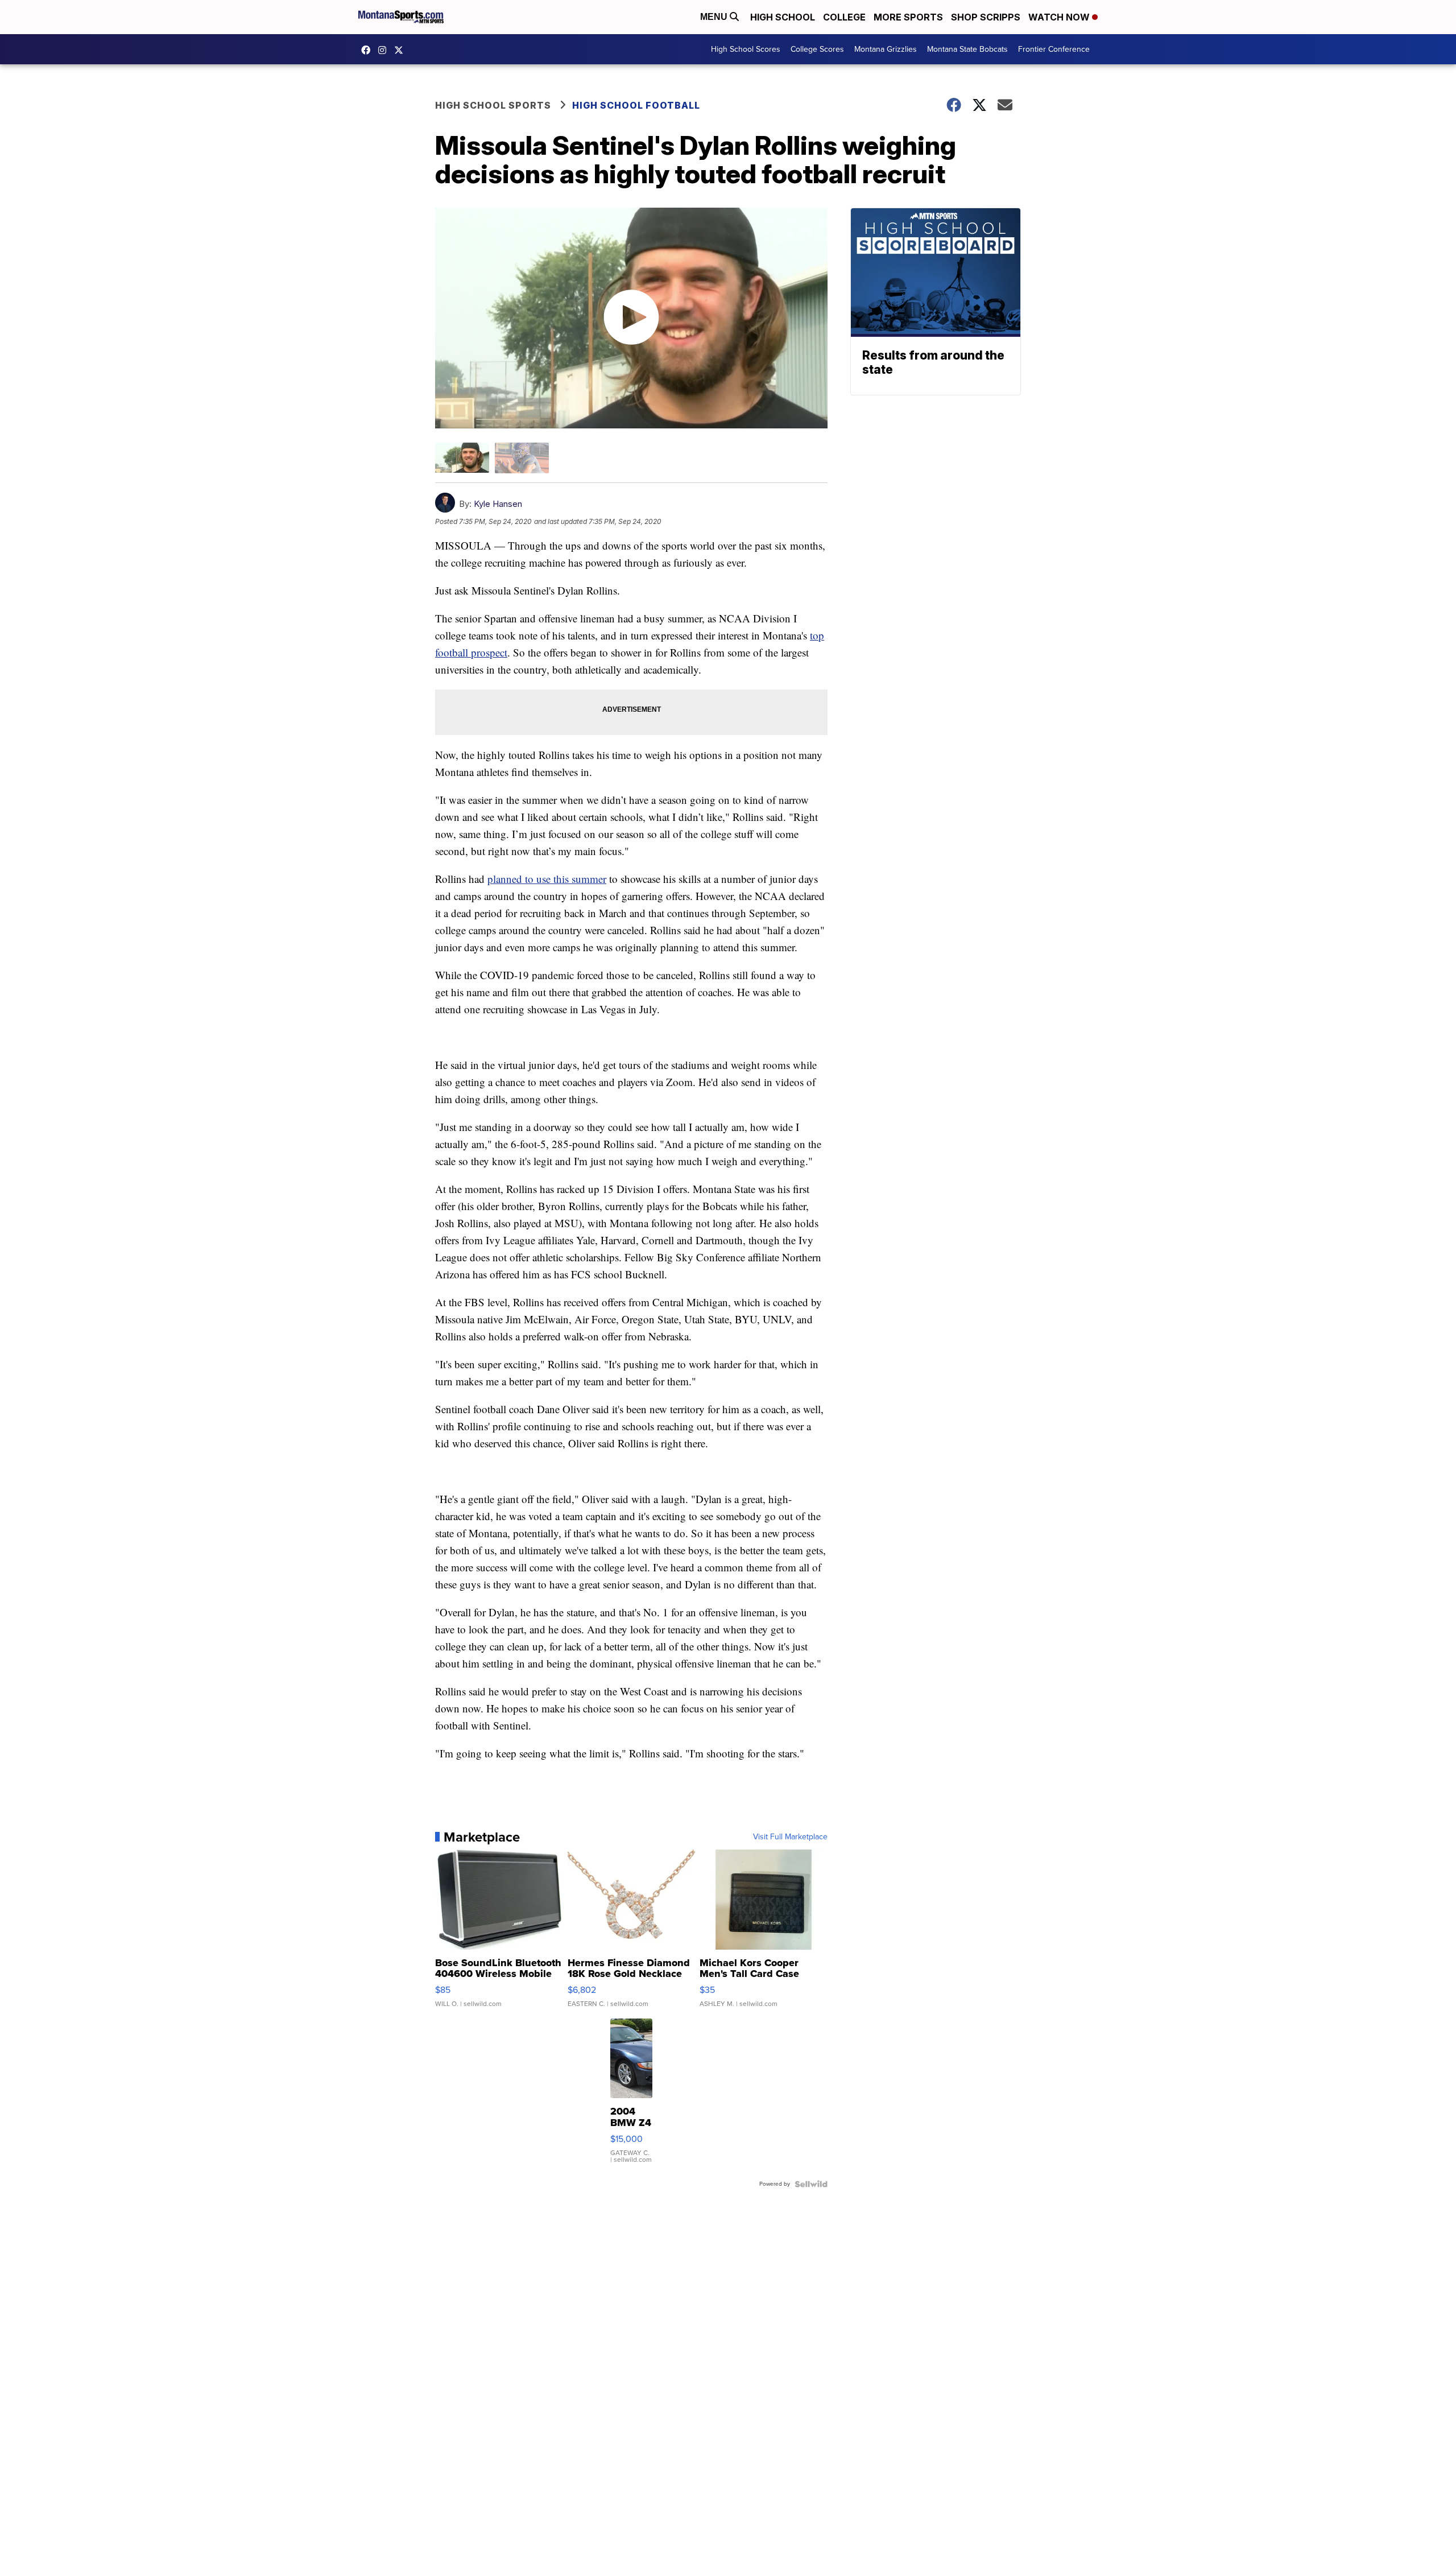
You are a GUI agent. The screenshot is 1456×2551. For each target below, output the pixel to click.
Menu (715, 17)
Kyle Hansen (498, 504)
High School (783, 17)
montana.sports (385, 50)
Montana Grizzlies (886, 49)
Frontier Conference (1054, 49)
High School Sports (493, 105)
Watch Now (1060, 17)
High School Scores (746, 49)
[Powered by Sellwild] (811, 2184)
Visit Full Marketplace (790, 1837)
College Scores (817, 49)
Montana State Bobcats (967, 49)
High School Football (636, 105)
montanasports (369, 50)
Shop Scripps (986, 17)
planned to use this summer (547, 879)
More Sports (908, 17)
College (844, 17)
